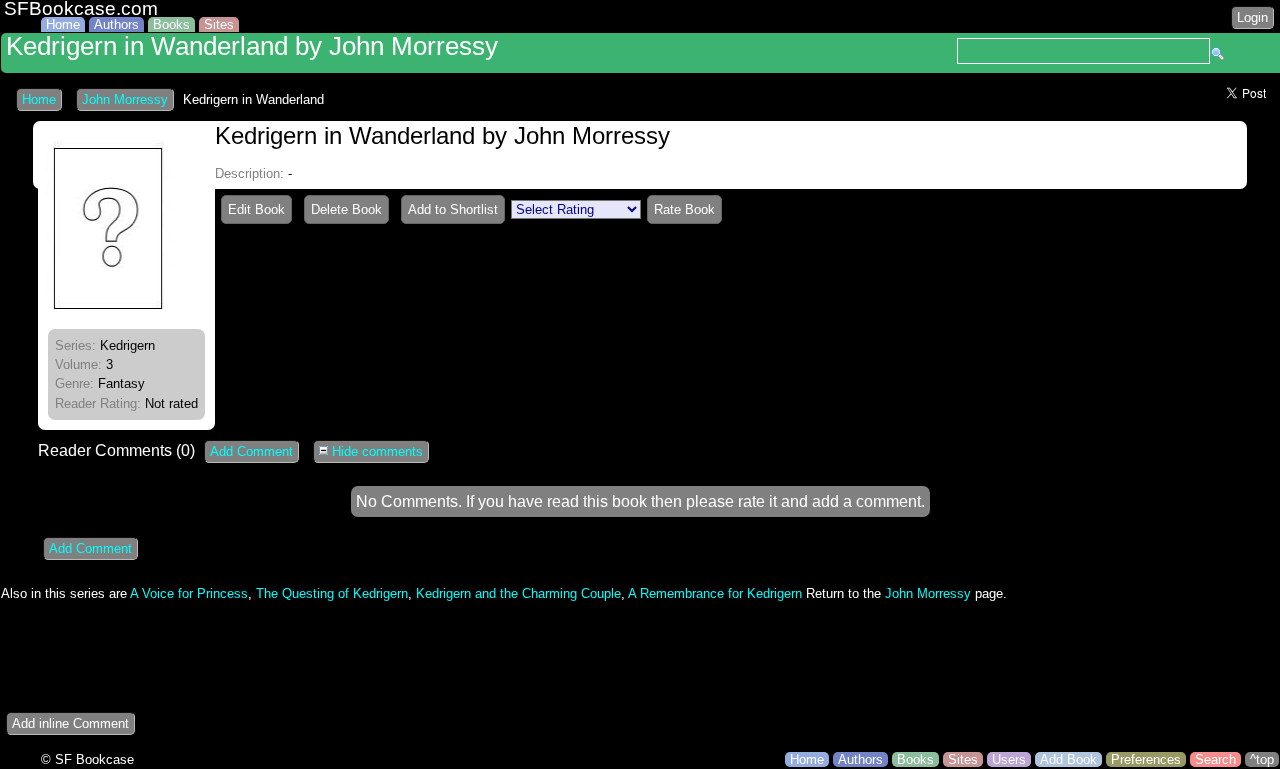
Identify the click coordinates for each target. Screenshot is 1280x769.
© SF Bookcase (87, 759)
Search (1215, 759)
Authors (116, 24)
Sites (219, 24)
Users (1009, 759)
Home (63, 24)
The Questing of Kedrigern (332, 593)
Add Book (1068, 759)
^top (1262, 759)
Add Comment (251, 451)
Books (171, 24)
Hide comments (375, 451)
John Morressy (125, 99)
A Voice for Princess (189, 593)
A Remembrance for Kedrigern (715, 593)
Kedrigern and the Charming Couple (518, 593)
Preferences (1146, 759)
